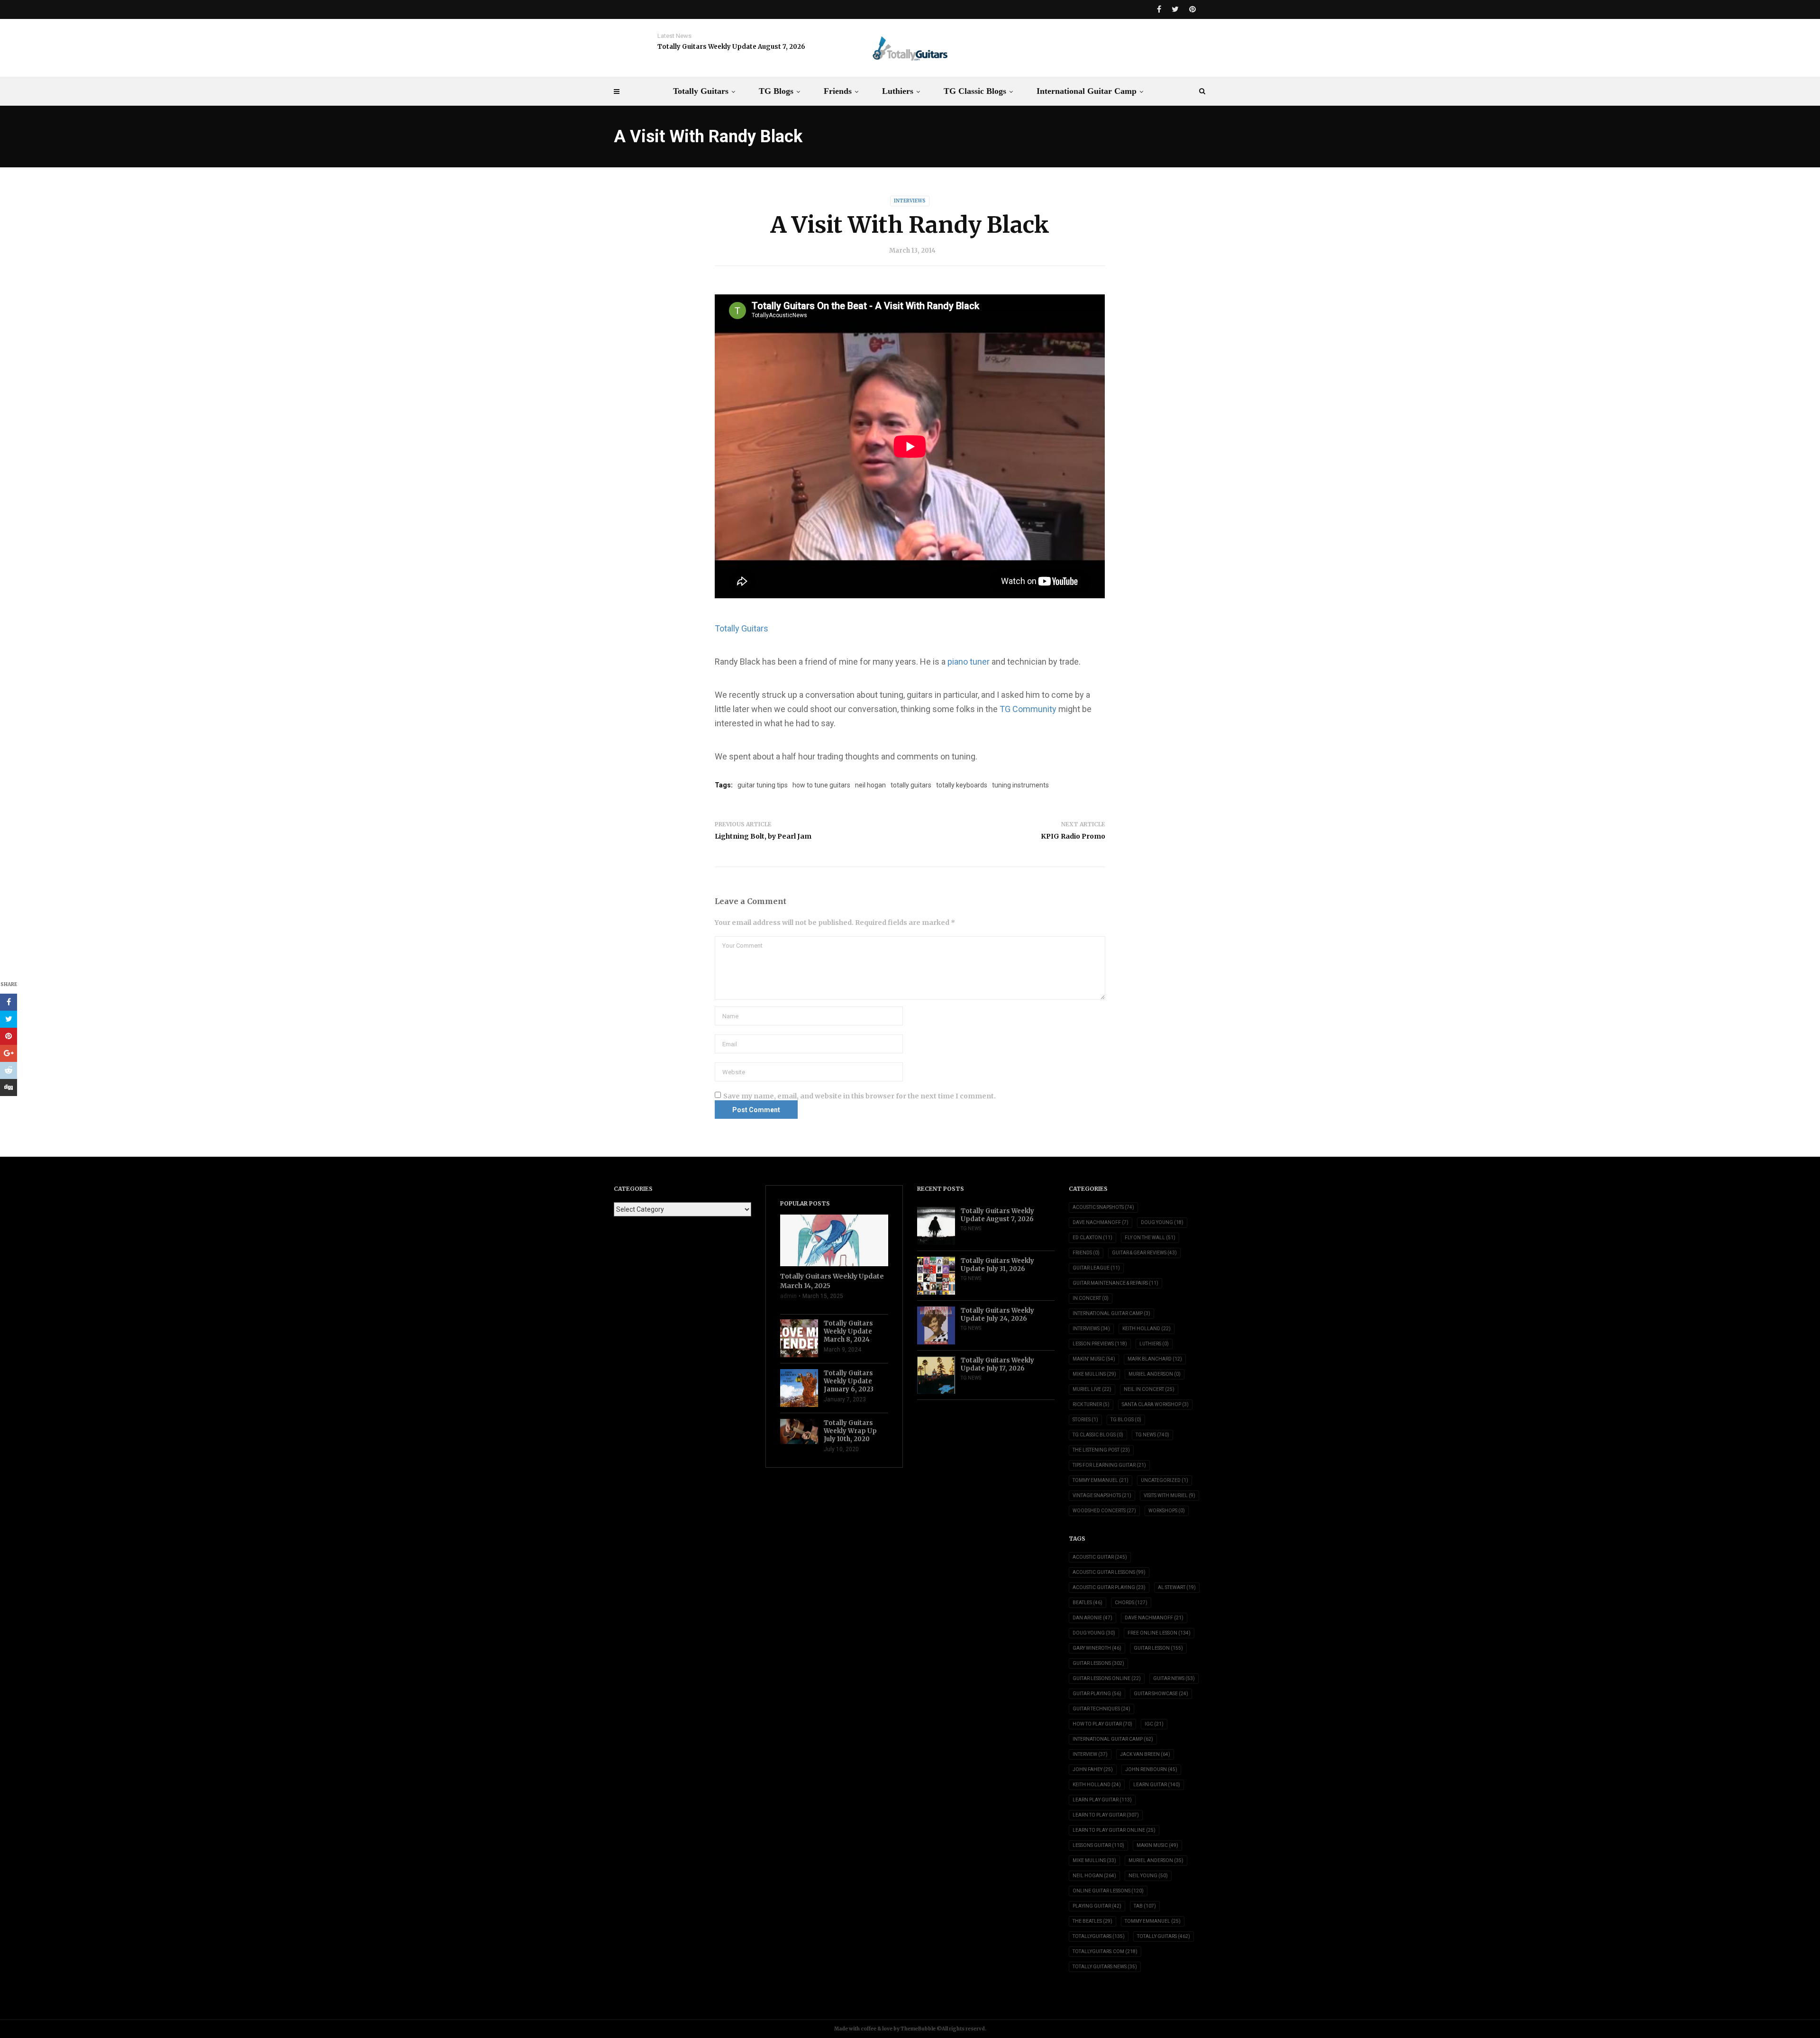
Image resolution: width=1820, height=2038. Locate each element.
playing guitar (1097, 1906)
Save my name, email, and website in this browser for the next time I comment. (860, 1096)
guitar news (1174, 1678)
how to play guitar (1102, 1724)
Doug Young (1162, 1222)
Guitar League (1096, 1268)
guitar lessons (1098, 1663)
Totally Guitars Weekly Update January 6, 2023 (849, 1381)
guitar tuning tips (763, 785)
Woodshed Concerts (1104, 1511)
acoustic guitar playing (1109, 1587)
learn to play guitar (1106, 1815)
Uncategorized (1165, 1480)
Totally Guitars (701, 91)
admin (788, 1296)
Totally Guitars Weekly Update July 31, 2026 (997, 1265)
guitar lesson (1158, 1648)
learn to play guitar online (1114, 1830)
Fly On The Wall (1150, 1238)
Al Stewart (1177, 1587)
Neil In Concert (1149, 1389)
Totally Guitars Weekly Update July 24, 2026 (997, 1315)
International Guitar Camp (1087, 91)
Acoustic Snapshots (1103, 1207)
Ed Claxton (1092, 1238)
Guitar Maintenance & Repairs (1115, 1283)
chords (1131, 1603)
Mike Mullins (1094, 1374)
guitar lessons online (1107, 1678)
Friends (838, 91)
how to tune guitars (821, 785)
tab (1145, 1906)
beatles (1087, 1603)
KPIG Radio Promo (1073, 836)
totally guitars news (1105, 1967)
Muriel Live (1092, 1389)
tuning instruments (1020, 785)
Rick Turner (1091, 1404)
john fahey (1093, 1769)
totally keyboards (962, 785)
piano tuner (969, 662)
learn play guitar (1102, 1800)
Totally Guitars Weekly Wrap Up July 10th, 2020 (850, 1431)
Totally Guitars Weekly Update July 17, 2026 (997, 1364)
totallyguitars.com (1105, 1951)
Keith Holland (1147, 1329)
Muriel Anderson (1155, 1374)
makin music (1157, 1845)
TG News (971, 1229)
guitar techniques (1101, 1709)
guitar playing (1097, 1694)
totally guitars (911, 785)
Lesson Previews (1100, 1344)
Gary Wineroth (1097, 1648)
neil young (1148, 1876)
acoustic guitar (1100, 1557)
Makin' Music (1094, 1359)
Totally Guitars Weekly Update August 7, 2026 (731, 47)
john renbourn (1151, 1769)
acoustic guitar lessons (1109, 1572)
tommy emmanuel (1153, 1921)
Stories (1085, 1420)
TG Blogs (776, 91)
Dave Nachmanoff (1101, 1222)
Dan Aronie (1092, 1618)
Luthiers (898, 91)
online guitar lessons (1108, 1891)
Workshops (1167, 1511)
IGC (1154, 1724)
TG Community (1028, 709)
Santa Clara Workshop (1155, 1404)
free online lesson (1159, 1633)
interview (1090, 1754)
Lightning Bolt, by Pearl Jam (763, 836)
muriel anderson (1156, 1860)
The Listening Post (1101, 1450)
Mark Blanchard (1155, 1359)
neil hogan (870, 785)
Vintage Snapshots (1102, 1495)
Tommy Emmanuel (1101, 1480)
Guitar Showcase (1161, 1694)
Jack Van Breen (1145, 1754)
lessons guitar (1098, 1845)
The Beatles (1092, 1921)
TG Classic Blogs (975, 91)
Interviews (910, 201)
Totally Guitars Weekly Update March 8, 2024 (848, 1331)
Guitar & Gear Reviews (1144, 1253)
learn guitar (1157, 1785)
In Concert (1091, 1298)
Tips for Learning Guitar (1109, 1465)
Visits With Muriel (1169, 1495)
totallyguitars (1099, 1936)
